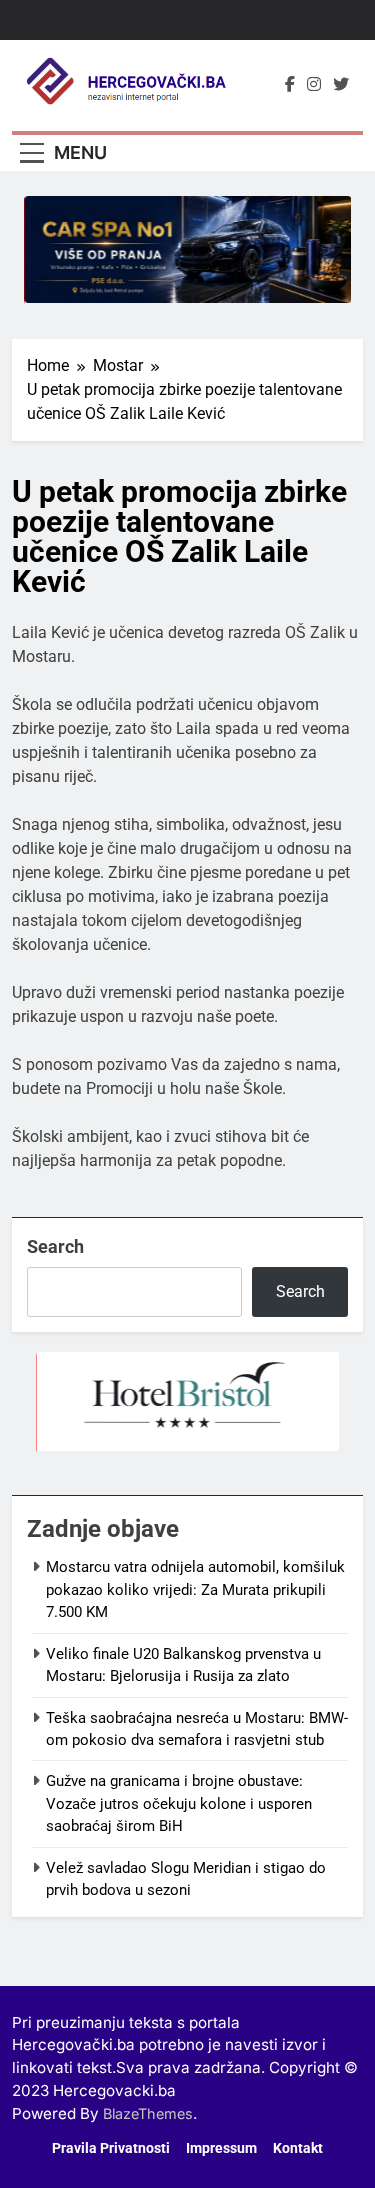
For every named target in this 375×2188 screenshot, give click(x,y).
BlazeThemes (148, 2113)
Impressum (221, 2148)
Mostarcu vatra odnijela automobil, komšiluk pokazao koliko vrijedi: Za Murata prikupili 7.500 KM (195, 1589)
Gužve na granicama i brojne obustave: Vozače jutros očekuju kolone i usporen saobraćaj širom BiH (179, 1803)
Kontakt (298, 2148)
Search (55, 1246)
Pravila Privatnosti (111, 2148)
